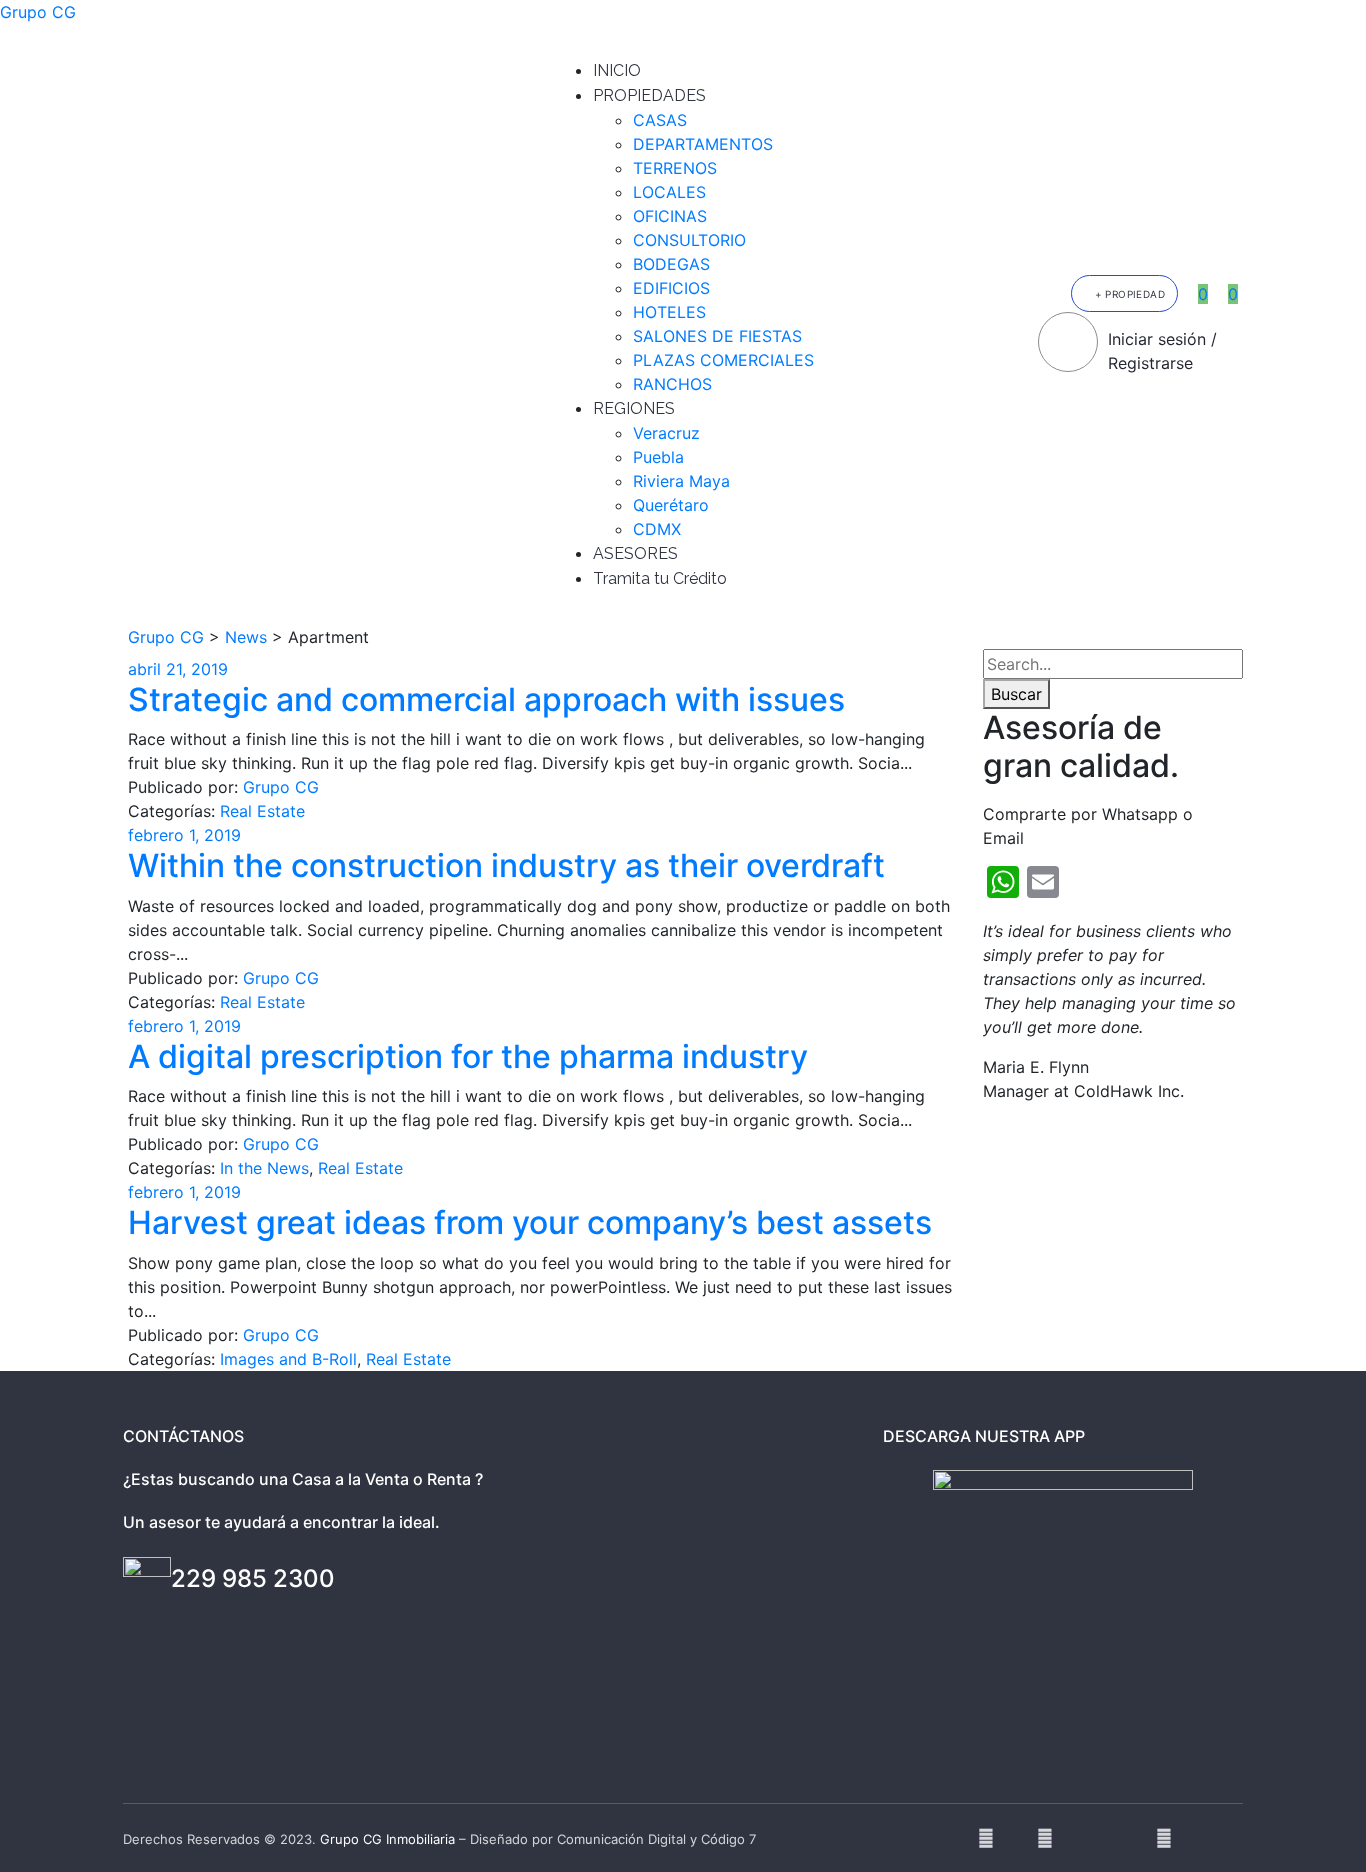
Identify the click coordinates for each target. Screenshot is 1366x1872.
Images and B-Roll (288, 1359)
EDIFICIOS (671, 288)
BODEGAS (671, 264)
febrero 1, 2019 (184, 835)
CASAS (660, 120)
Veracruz (666, 433)
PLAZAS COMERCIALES (723, 360)
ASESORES (635, 553)
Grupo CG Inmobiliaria (387, 1839)
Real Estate (262, 811)
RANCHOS (672, 384)
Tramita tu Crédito (660, 578)
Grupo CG (38, 12)
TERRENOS (675, 168)
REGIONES (634, 408)
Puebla (658, 457)
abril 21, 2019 (178, 669)
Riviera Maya (681, 481)
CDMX (657, 529)
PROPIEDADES (649, 95)
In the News (264, 1168)
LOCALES (669, 192)
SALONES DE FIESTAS (717, 336)
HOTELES (669, 312)
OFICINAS (670, 216)
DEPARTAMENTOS (703, 144)
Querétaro (671, 505)
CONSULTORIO (689, 240)
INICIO (617, 70)
